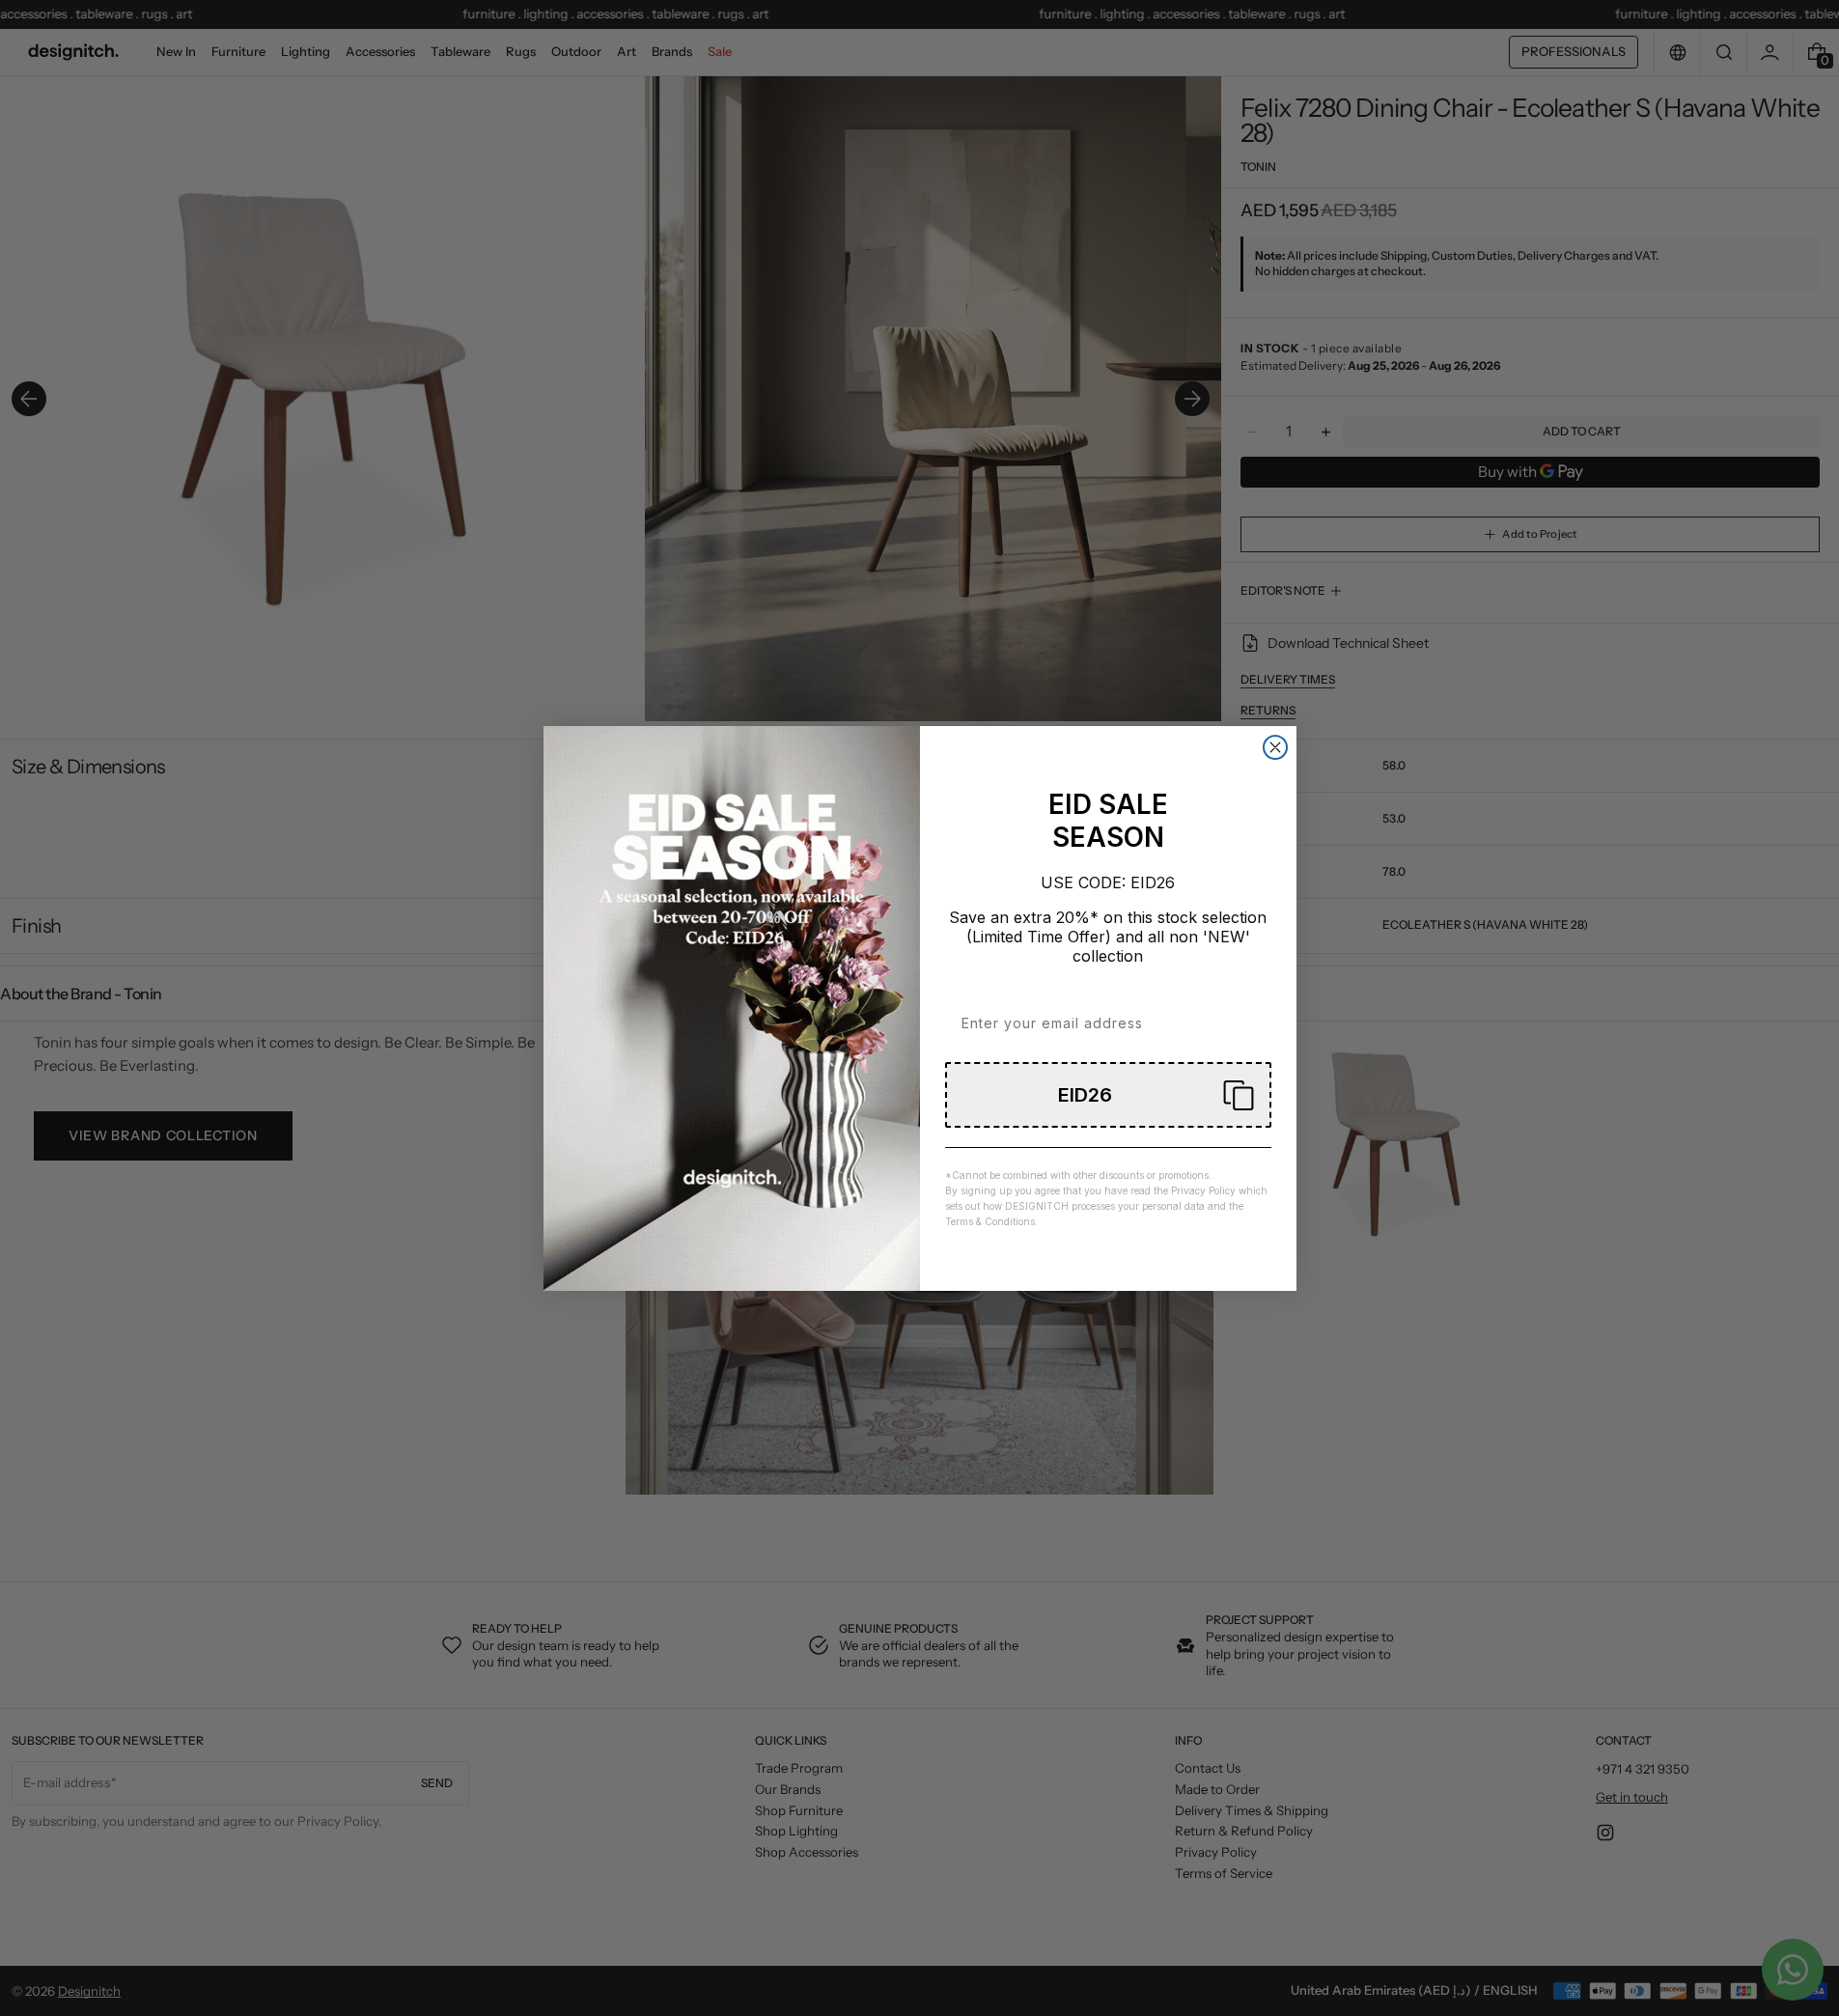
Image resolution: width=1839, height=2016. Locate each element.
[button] (1108, 1095)
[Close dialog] (1275, 747)
